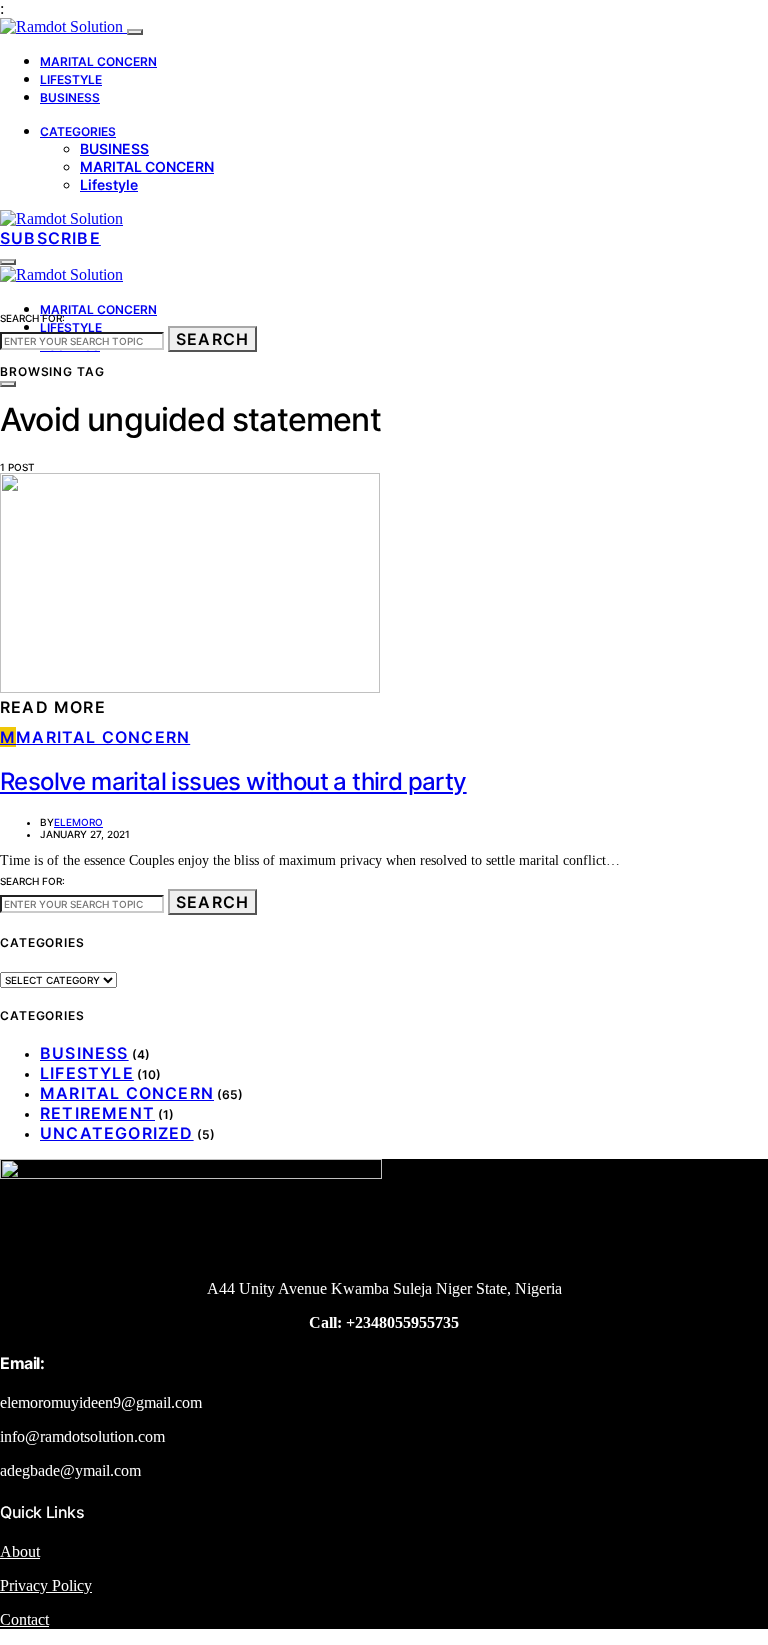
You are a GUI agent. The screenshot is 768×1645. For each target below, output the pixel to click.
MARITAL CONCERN (98, 61)
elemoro (78, 822)
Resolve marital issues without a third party (233, 781)
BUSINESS (70, 97)
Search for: (32, 318)
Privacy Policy (46, 1585)
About (20, 1551)
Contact (24, 1619)
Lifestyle (109, 184)
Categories (78, 131)
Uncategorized (117, 1133)
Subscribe (50, 238)
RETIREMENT (97, 1113)
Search (212, 339)
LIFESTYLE (71, 79)
